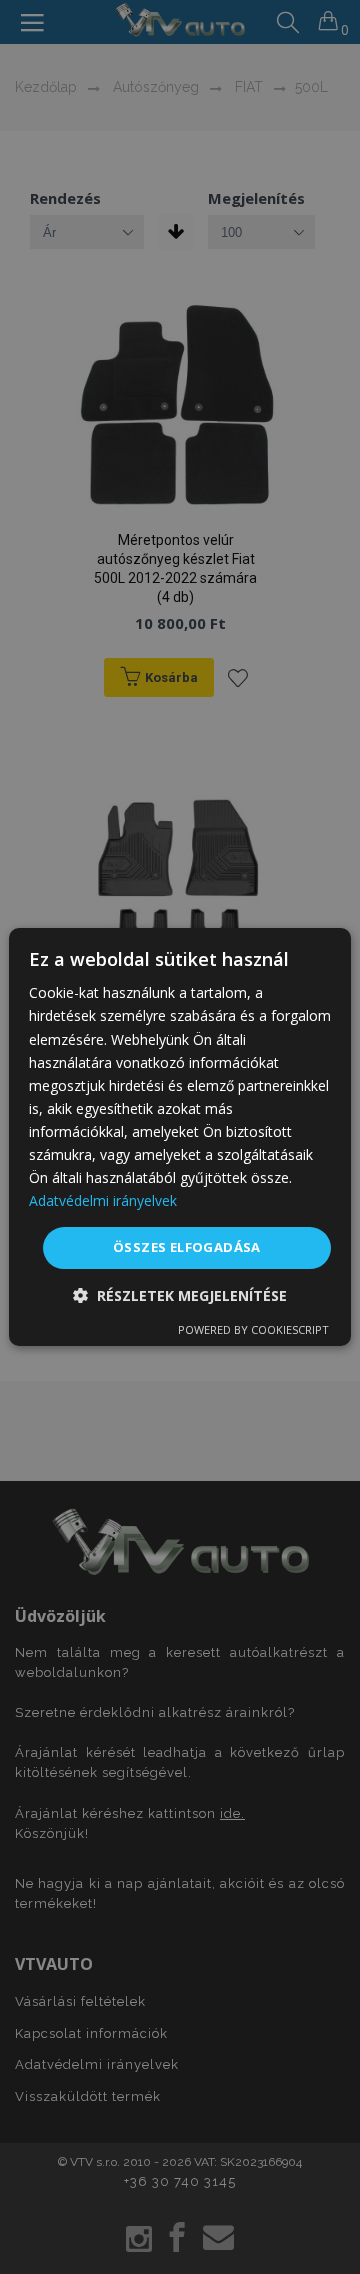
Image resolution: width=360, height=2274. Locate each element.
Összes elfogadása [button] (187, 1247)
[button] (180, 1295)
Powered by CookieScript (253, 1329)
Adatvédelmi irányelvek (103, 1200)
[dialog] (180, 1137)
